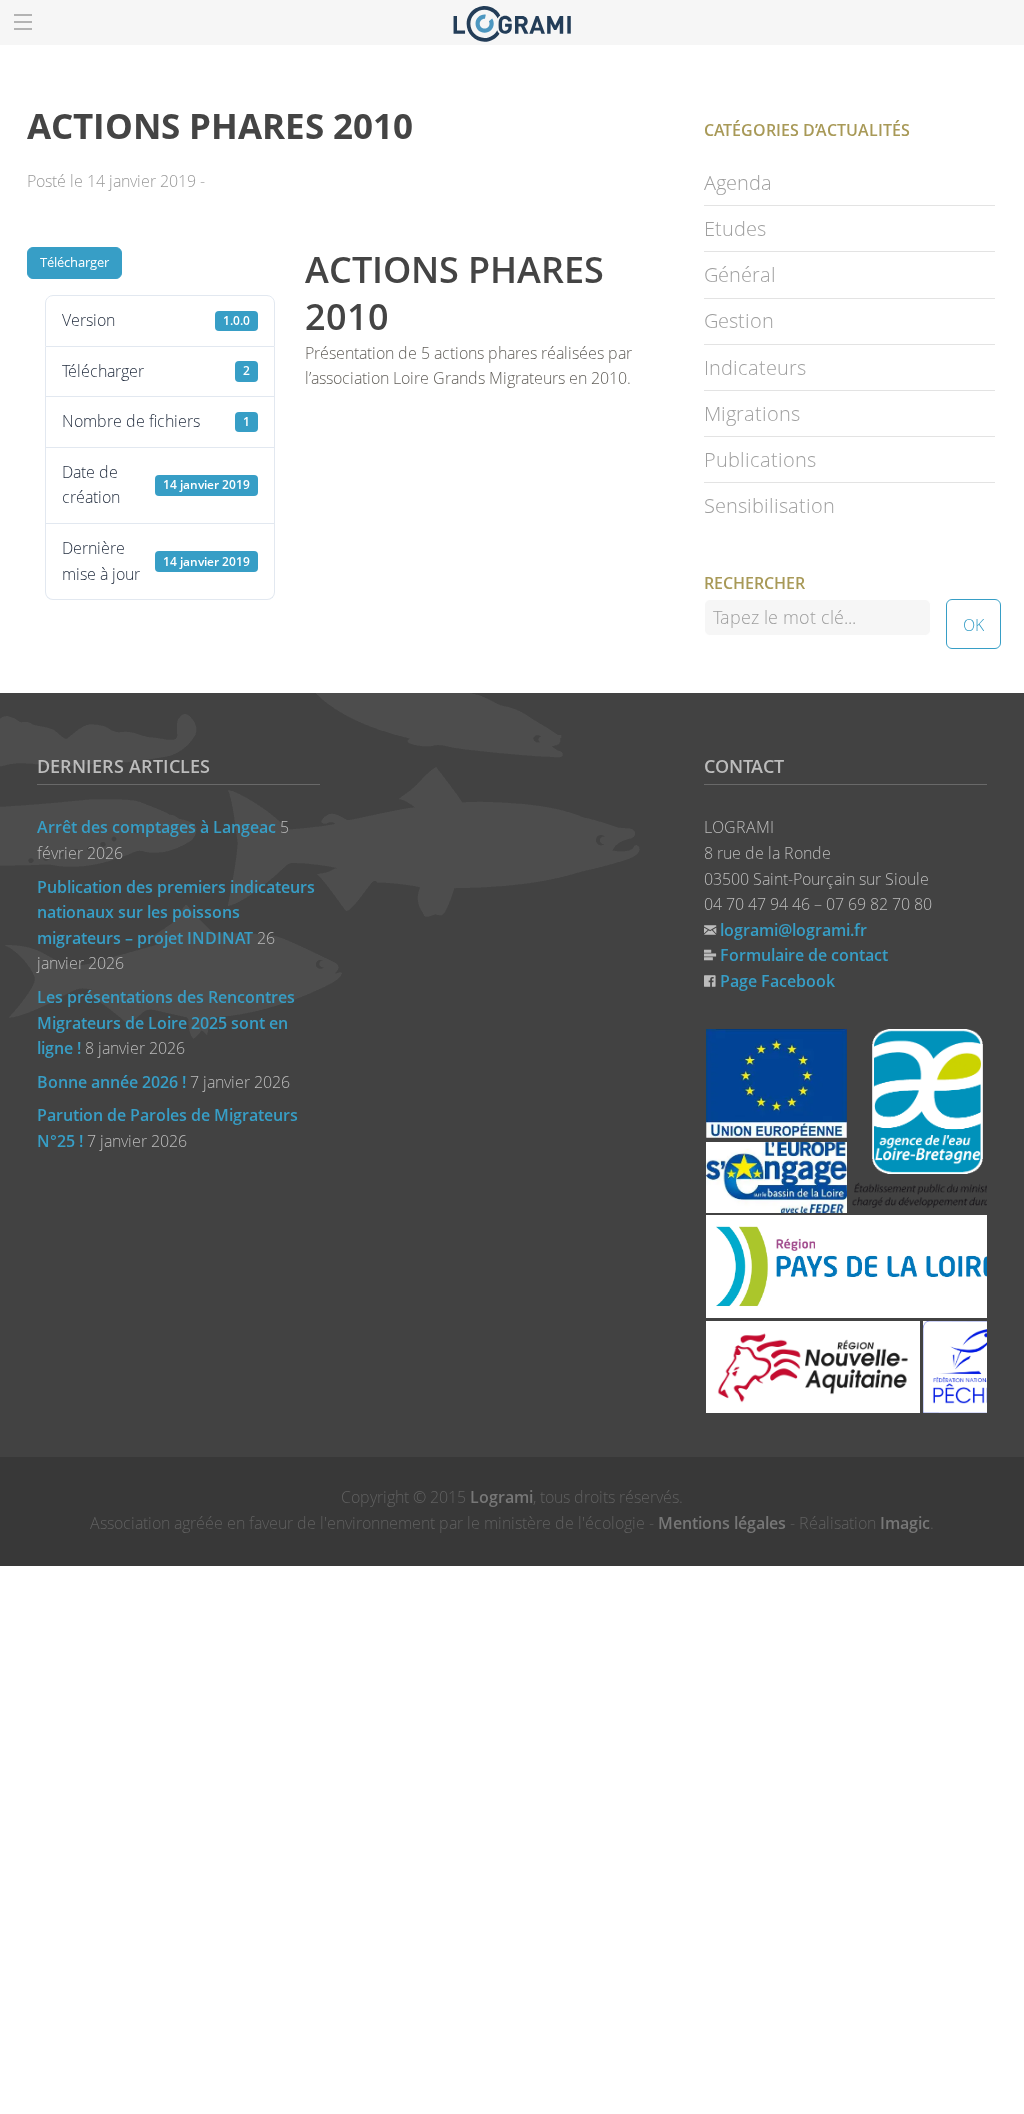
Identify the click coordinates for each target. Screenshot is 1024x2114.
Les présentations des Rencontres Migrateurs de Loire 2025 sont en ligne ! (166, 1022)
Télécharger (74, 262)
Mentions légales (722, 1523)
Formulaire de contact (804, 955)
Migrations (752, 413)
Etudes (735, 228)
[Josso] (512, 22)
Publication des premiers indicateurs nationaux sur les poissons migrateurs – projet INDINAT (176, 912)
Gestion (739, 320)
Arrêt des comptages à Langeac (156, 827)
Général (740, 274)
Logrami (501, 1497)
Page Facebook (777, 981)
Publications (760, 459)
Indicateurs (755, 367)
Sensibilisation (769, 505)
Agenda (738, 182)
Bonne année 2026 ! (111, 1082)
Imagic (905, 1523)
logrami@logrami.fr (793, 930)
